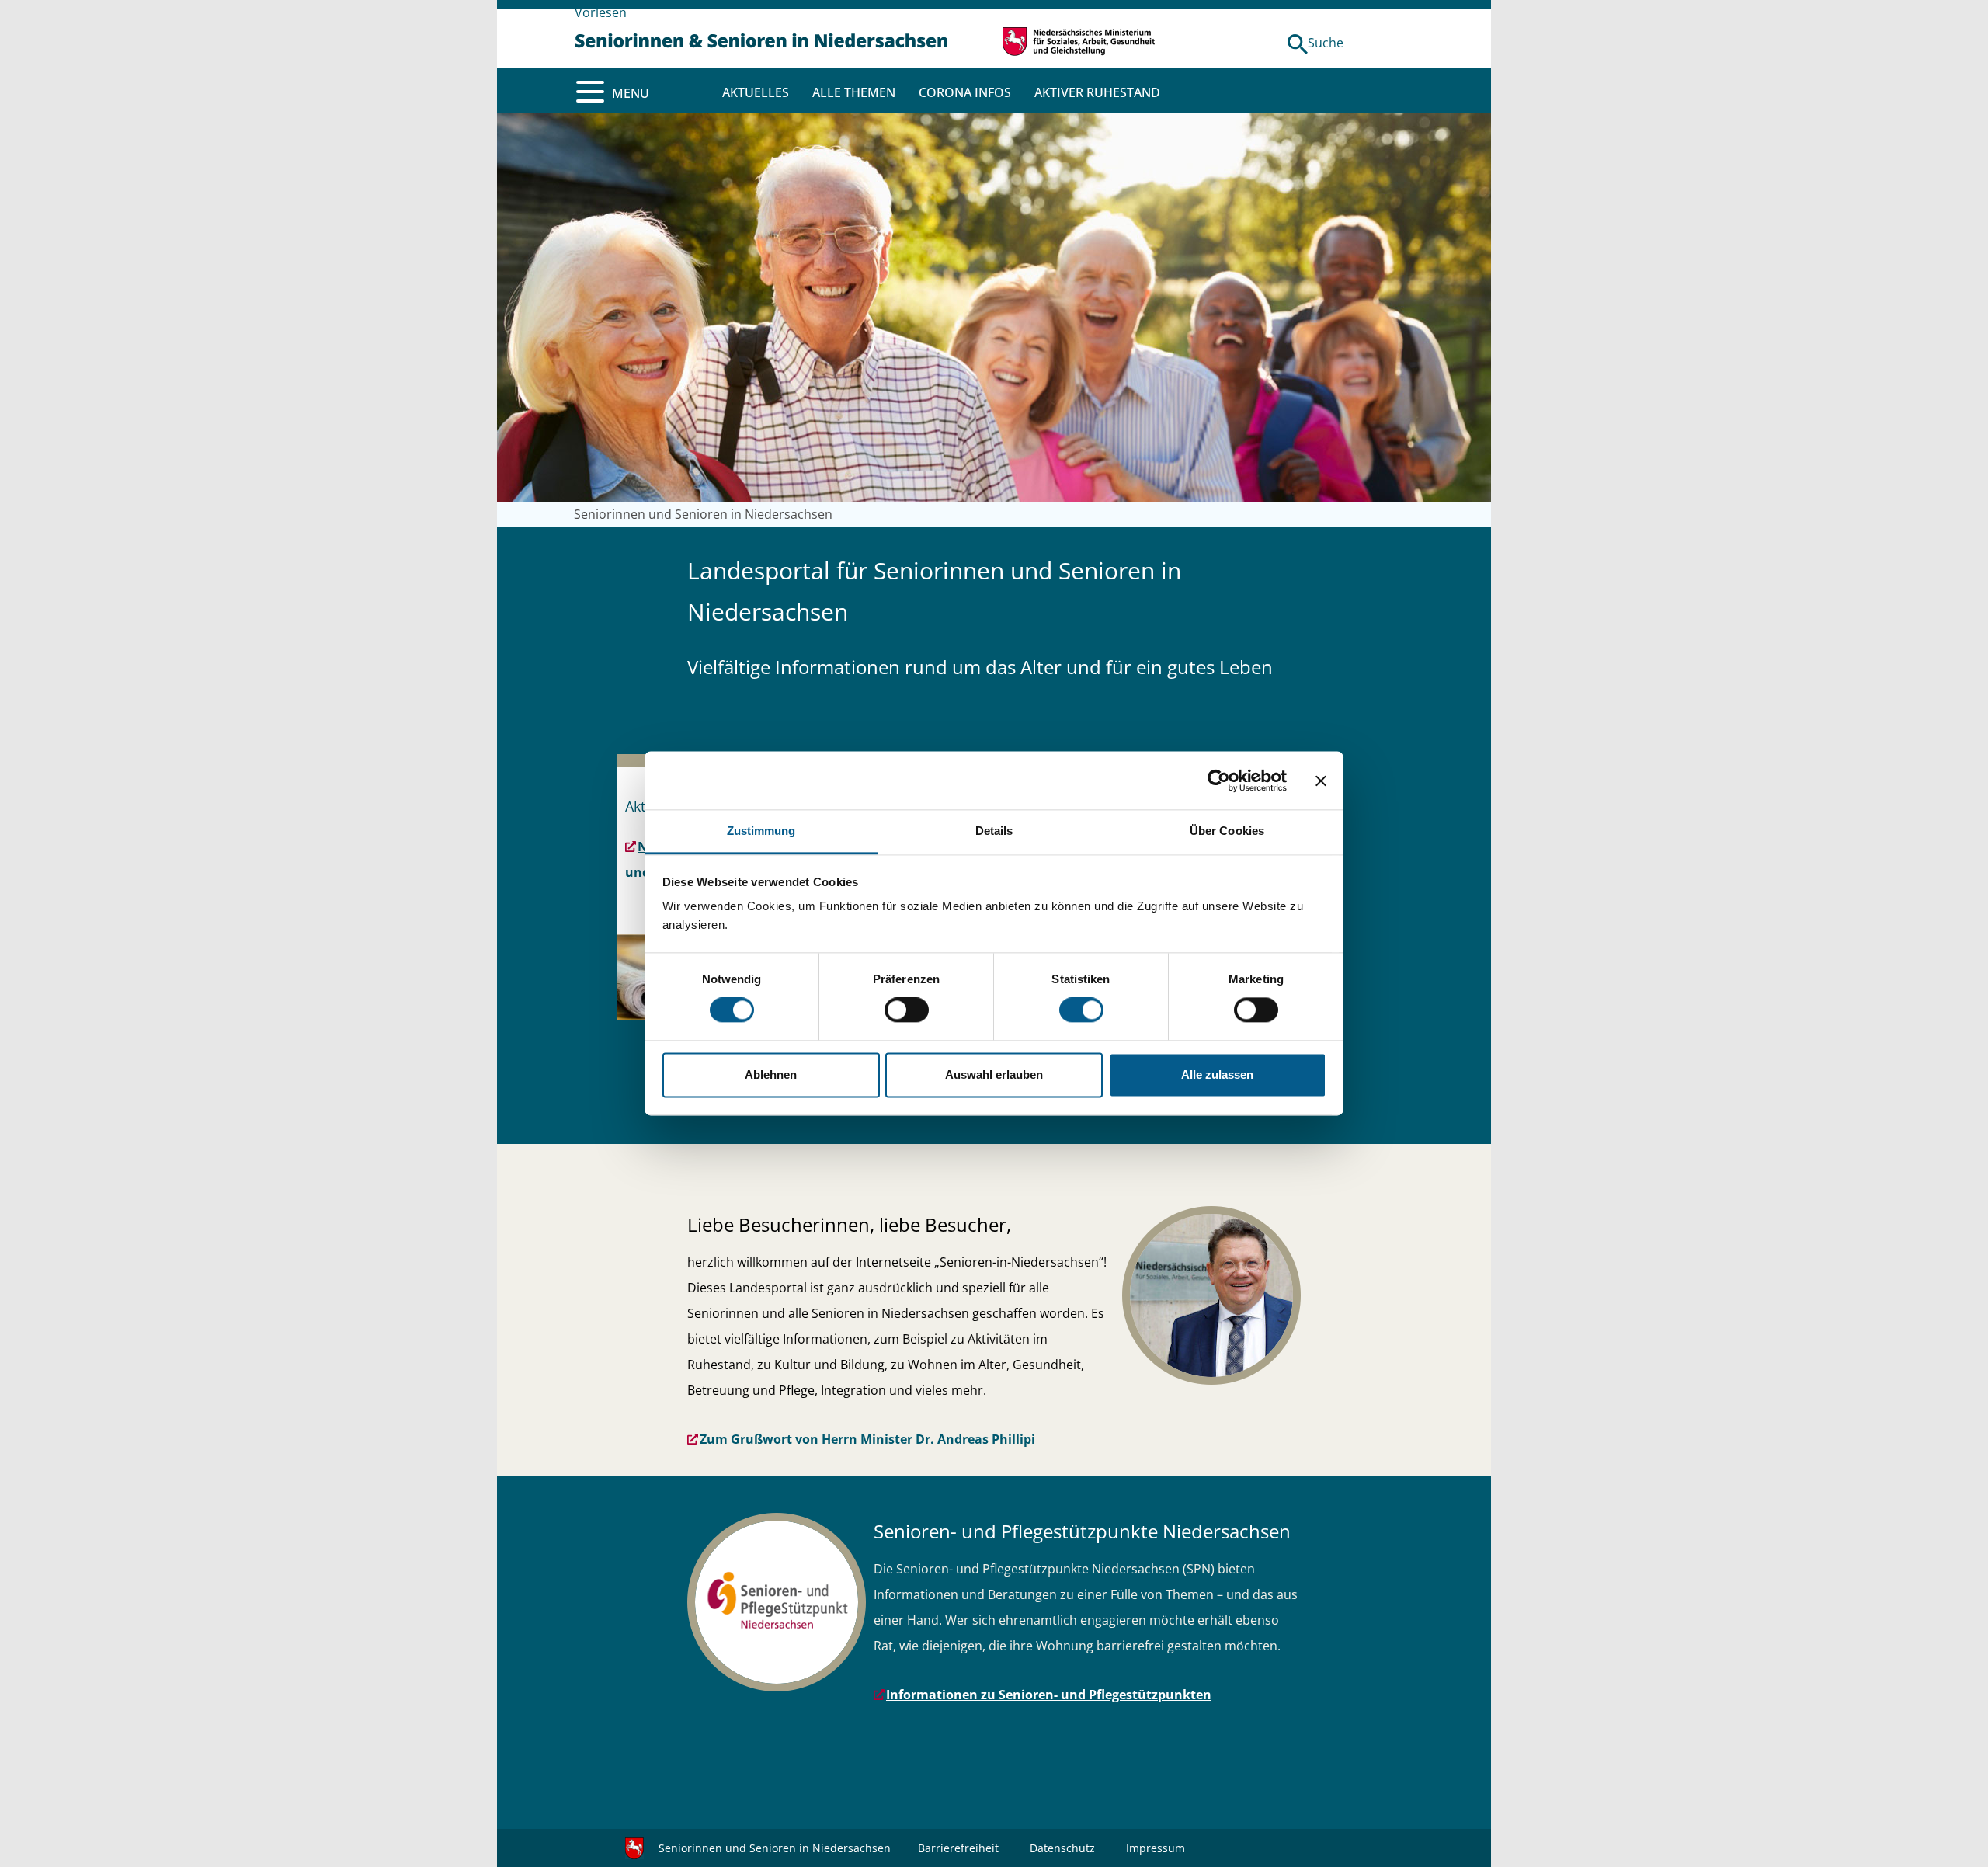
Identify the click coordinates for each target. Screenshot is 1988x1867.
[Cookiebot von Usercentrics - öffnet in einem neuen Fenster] (1219, 781)
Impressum (1156, 1848)
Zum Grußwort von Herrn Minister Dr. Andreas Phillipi (867, 1439)
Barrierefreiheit (958, 1848)
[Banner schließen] (1321, 781)
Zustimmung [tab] (761, 831)
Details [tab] (994, 831)
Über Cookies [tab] (1227, 831)
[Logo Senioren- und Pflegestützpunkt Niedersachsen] (777, 1602)
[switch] (907, 1010)
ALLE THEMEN (854, 92)
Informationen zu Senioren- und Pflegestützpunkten (1049, 1695)
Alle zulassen (1217, 1074)
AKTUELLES (756, 92)
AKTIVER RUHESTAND (1097, 92)
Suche (1326, 43)
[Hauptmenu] (590, 92)
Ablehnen (771, 1074)
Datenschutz (1062, 1848)
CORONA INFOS (965, 92)
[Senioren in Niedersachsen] (761, 39)
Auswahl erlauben (994, 1074)
